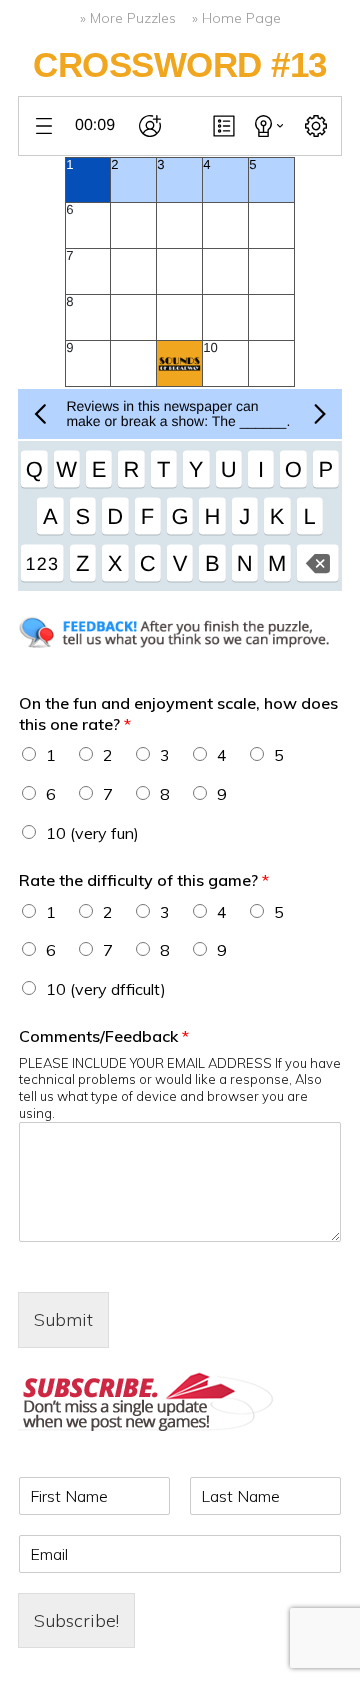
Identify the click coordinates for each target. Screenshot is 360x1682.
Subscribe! (76, 1620)
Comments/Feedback (104, 1036)
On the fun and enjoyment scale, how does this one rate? (178, 713)
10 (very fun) (92, 833)
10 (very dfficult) (106, 989)
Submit (63, 1319)
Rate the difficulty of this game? (144, 880)
